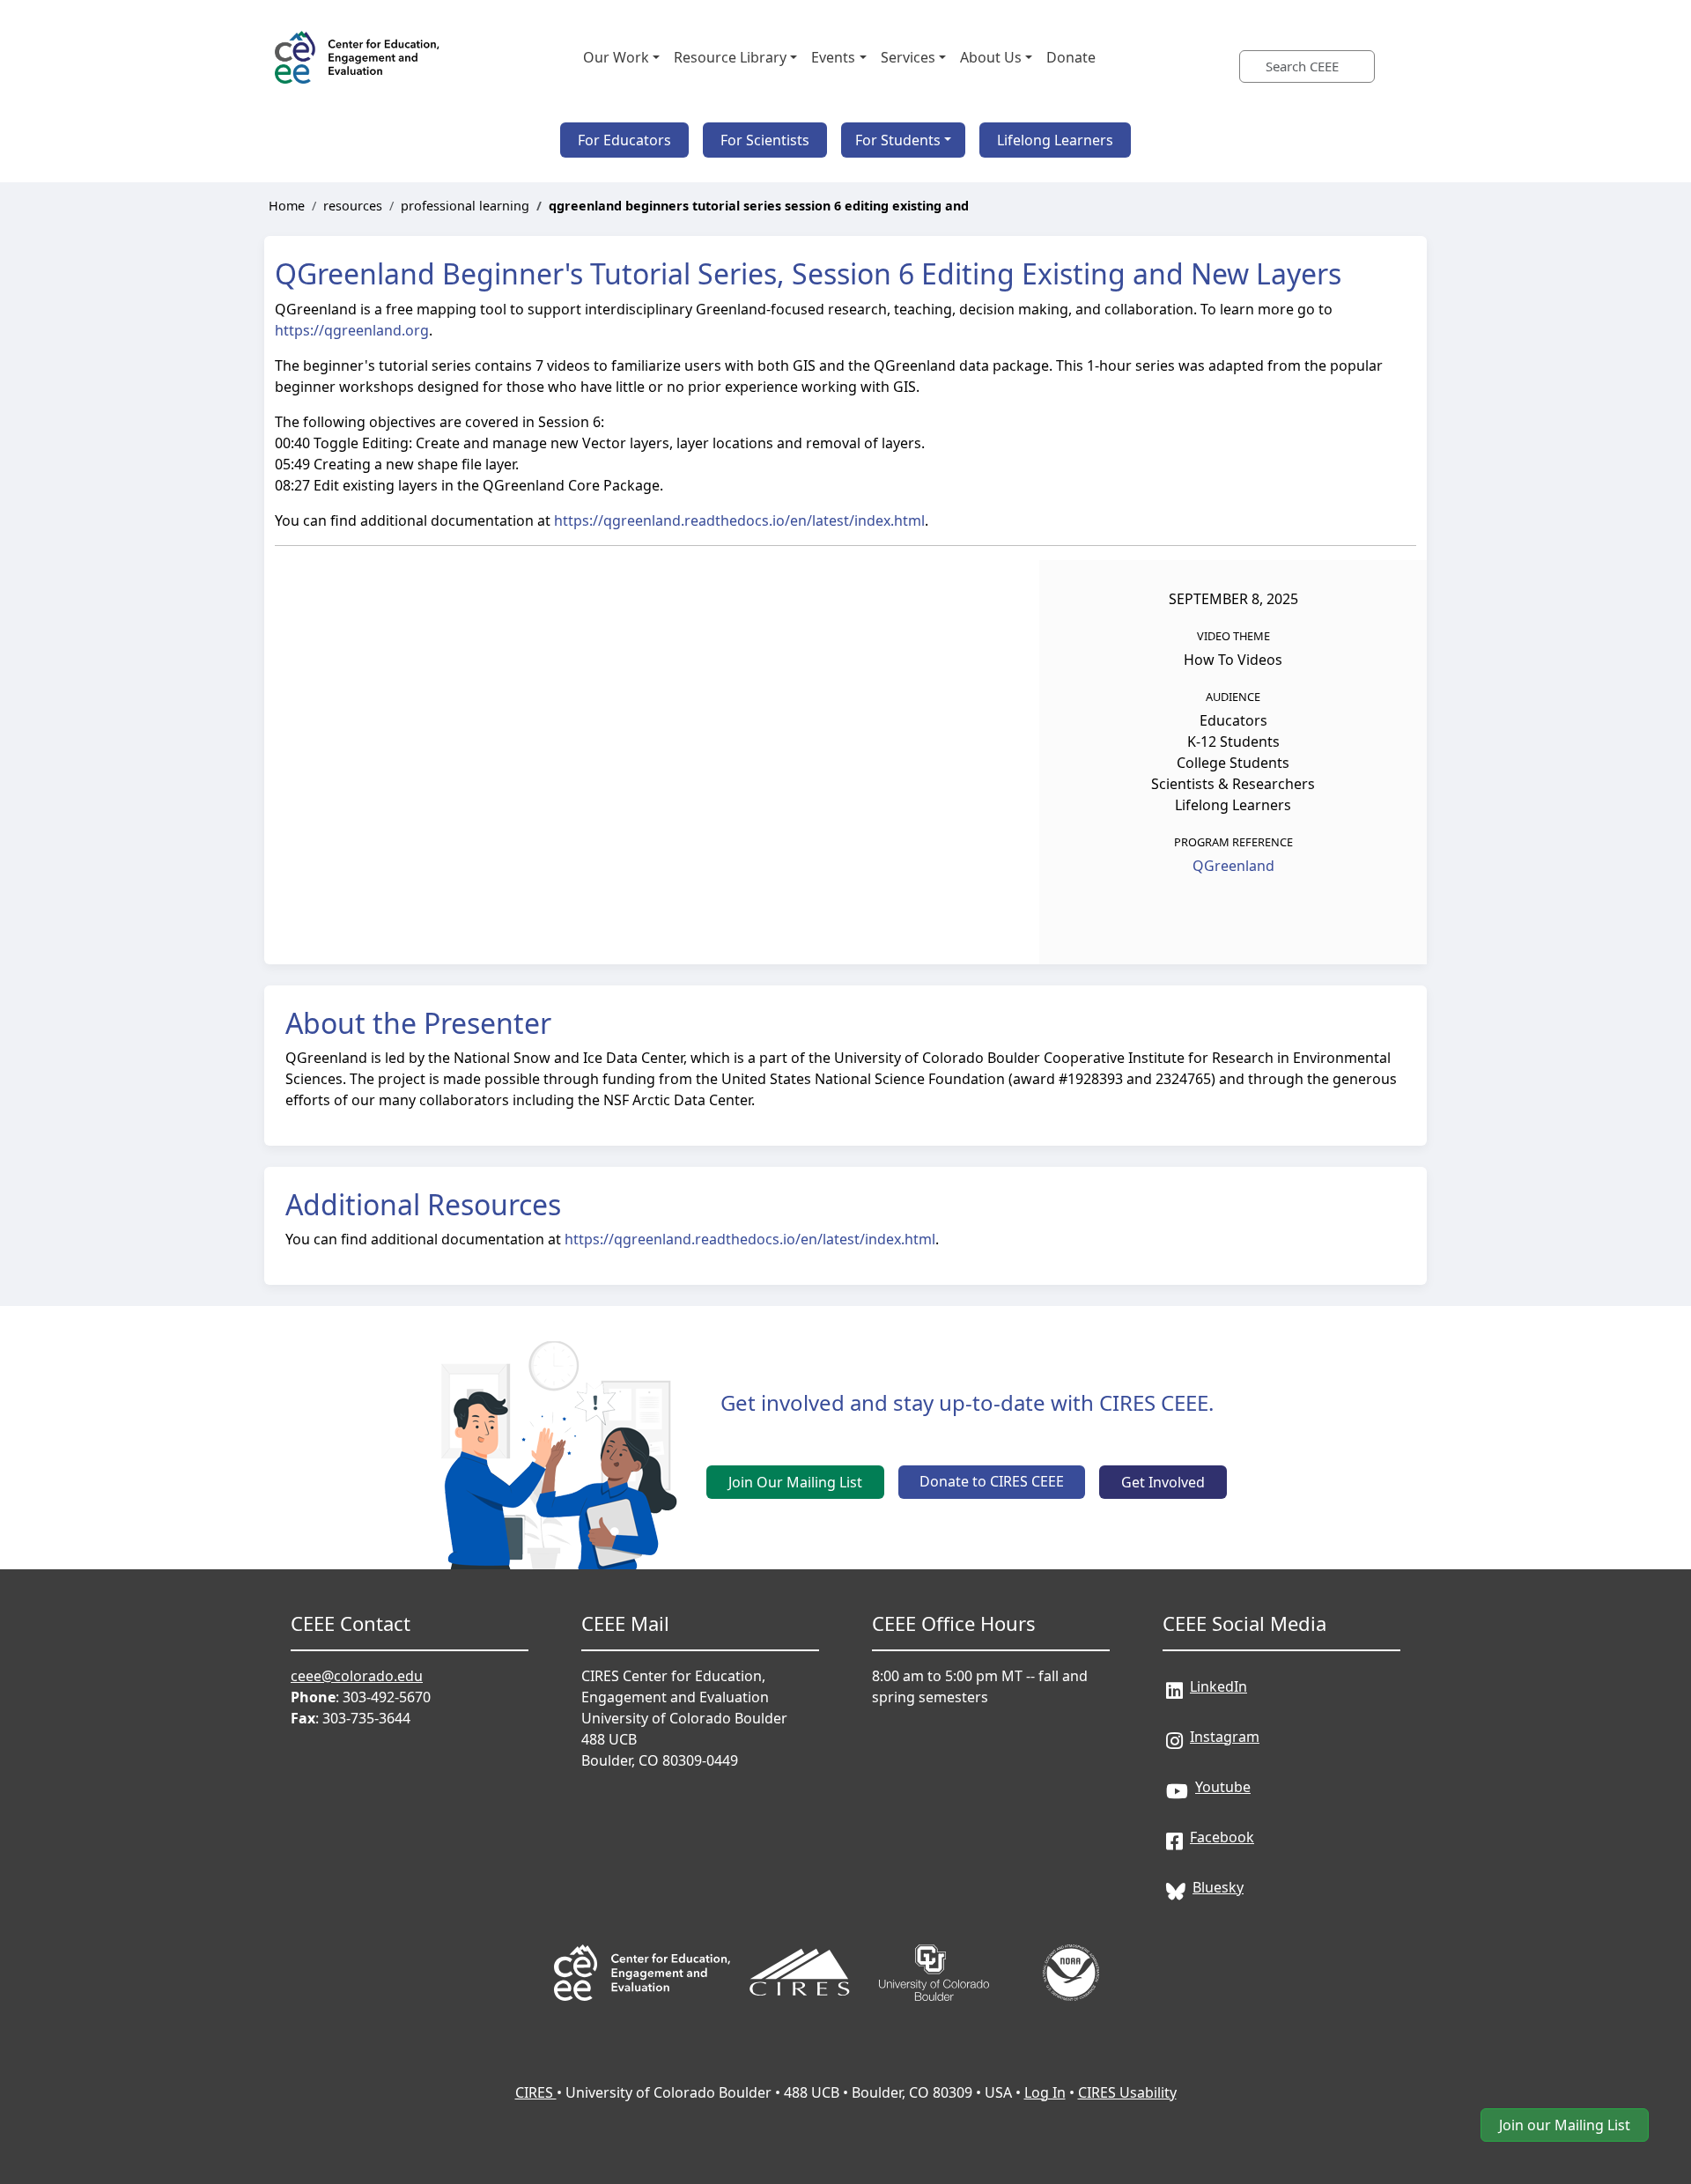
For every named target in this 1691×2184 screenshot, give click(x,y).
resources (353, 206)
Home (287, 206)
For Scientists (765, 140)
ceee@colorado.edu (357, 1676)
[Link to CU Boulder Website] (935, 1948)
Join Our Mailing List (795, 1482)
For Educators (624, 140)
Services (908, 57)
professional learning (465, 206)
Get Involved (1163, 1482)
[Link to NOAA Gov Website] (1071, 1948)
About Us (991, 57)
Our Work (616, 57)
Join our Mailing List (1565, 2125)
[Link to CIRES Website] (800, 1948)
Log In (1045, 2092)
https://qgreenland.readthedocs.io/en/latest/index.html (739, 520)
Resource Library (730, 57)
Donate (1071, 57)
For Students (898, 140)
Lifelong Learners (1055, 140)
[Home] (358, 57)
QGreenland (1233, 866)
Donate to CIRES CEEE (992, 1481)
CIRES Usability (1127, 2092)
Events (833, 57)
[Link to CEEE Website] (642, 1948)
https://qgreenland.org (352, 330)
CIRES (536, 2092)
